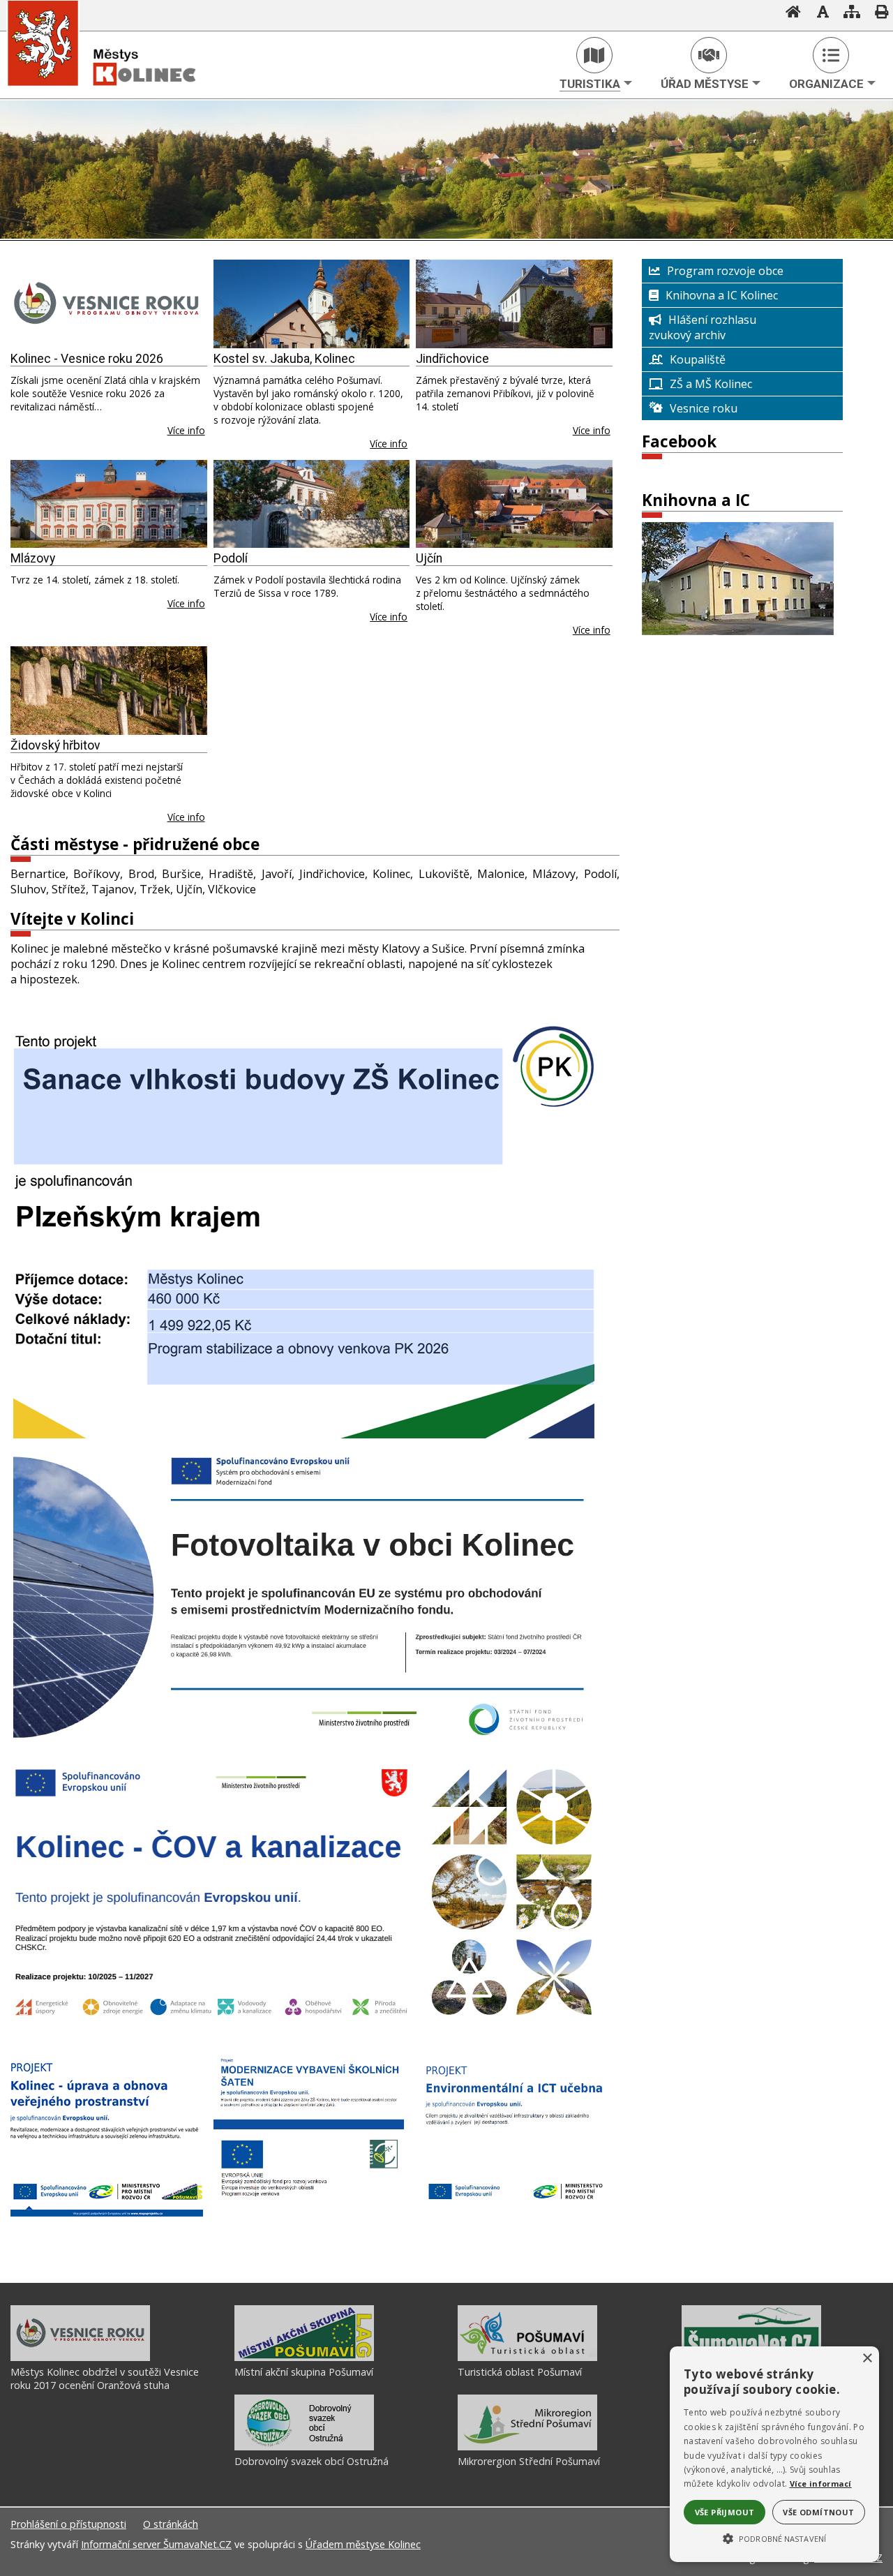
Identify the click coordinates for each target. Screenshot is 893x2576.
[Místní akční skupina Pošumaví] (304, 2358)
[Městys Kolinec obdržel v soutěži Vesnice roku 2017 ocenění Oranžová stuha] (80, 2358)
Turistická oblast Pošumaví (520, 2372)
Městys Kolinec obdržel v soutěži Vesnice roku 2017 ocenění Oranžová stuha (105, 2378)
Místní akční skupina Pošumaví (304, 2372)
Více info (186, 430)
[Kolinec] (119, 96)
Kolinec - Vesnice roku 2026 (87, 359)
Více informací (821, 2484)
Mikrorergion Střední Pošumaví (529, 2461)
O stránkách (171, 2524)
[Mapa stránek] (848, 13)
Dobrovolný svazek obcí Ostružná (312, 2461)
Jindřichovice (452, 359)
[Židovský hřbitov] (109, 691)
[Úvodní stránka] (789, 13)
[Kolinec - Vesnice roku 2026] (109, 304)
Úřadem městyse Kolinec (363, 2544)
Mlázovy (33, 558)
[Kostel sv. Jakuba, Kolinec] (312, 304)
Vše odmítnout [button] (818, 2512)
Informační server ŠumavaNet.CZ (156, 2544)
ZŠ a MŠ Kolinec (711, 384)
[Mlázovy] (109, 504)
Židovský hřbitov (55, 745)
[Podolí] (312, 504)
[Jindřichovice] (514, 304)
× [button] (867, 2359)
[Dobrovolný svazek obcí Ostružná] (304, 2447)
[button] (774, 2538)
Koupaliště (698, 359)
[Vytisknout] (877, 13)
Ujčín (429, 558)
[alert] (774, 2454)
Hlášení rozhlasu (712, 320)
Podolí (231, 558)
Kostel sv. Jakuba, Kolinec (284, 359)
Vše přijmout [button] (725, 2512)
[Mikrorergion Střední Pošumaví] (527, 2447)
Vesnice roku (704, 408)
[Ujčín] (514, 504)
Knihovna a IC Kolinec (722, 295)
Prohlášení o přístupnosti (68, 2524)
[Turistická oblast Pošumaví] (527, 2358)
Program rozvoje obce (725, 271)
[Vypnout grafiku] (818, 13)
